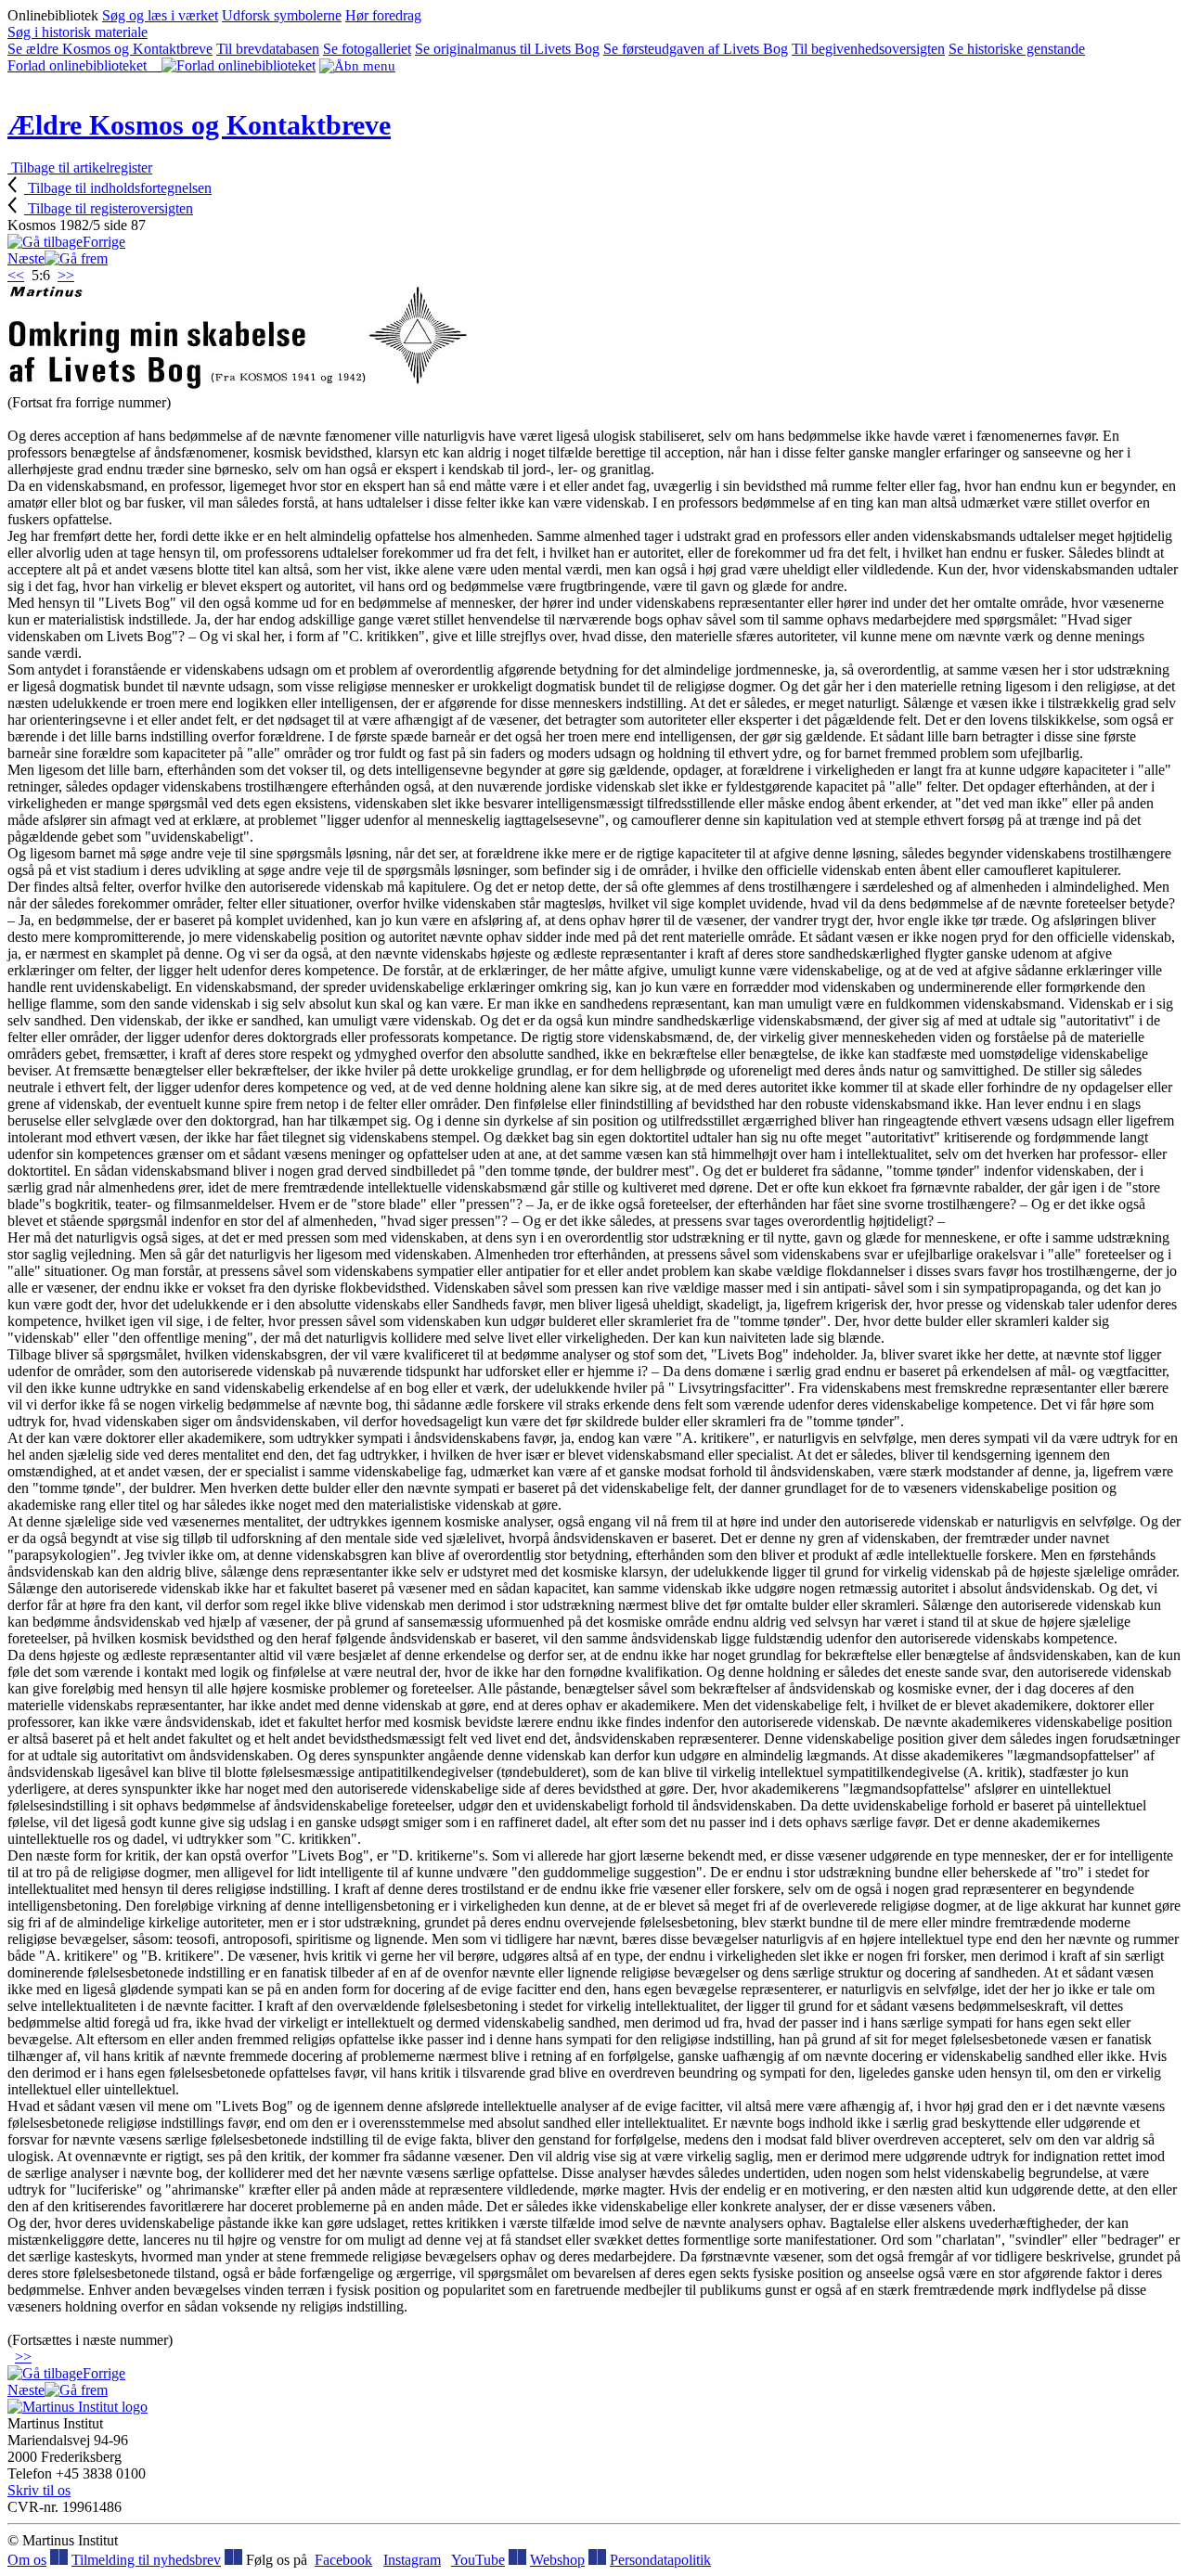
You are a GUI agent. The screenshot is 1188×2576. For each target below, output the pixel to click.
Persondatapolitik (660, 2560)
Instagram (412, 2560)
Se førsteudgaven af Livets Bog (696, 49)
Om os (27, 2560)
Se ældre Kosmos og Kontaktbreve (110, 49)
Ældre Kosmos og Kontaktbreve (199, 125)
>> (66, 275)
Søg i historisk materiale (77, 32)
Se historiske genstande (1017, 49)
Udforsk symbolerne (282, 15)
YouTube (478, 2560)
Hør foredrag (383, 15)
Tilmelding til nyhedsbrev (146, 2560)
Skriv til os (39, 2490)
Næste (26, 258)
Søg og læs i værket (160, 15)
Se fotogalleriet (367, 49)
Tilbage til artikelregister (80, 167)
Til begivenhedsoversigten (868, 49)
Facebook (343, 2560)
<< (16, 275)
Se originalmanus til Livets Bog (507, 49)
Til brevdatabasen (268, 49)
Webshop (557, 2560)
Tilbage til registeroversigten (109, 208)
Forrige (104, 242)
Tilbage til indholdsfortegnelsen (118, 188)
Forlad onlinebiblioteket (84, 65)
